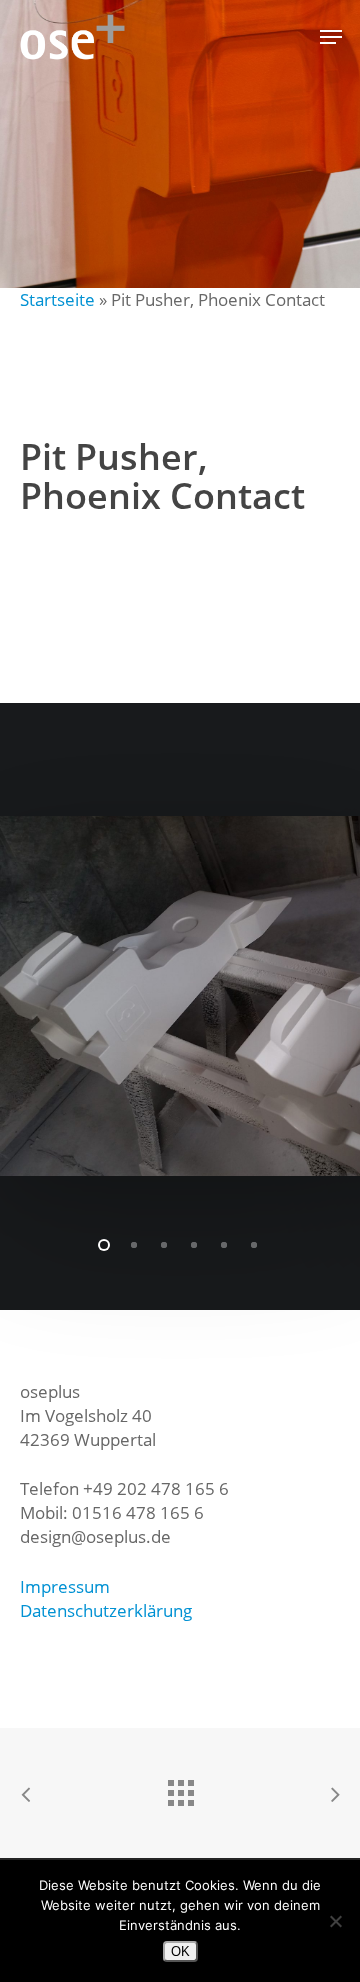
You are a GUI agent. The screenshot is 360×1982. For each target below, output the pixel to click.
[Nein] (335, 1921)
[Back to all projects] (180, 1788)
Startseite (57, 299)
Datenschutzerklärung (106, 1610)
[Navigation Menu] (331, 37)
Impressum (65, 1586)
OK (180, 1951)
